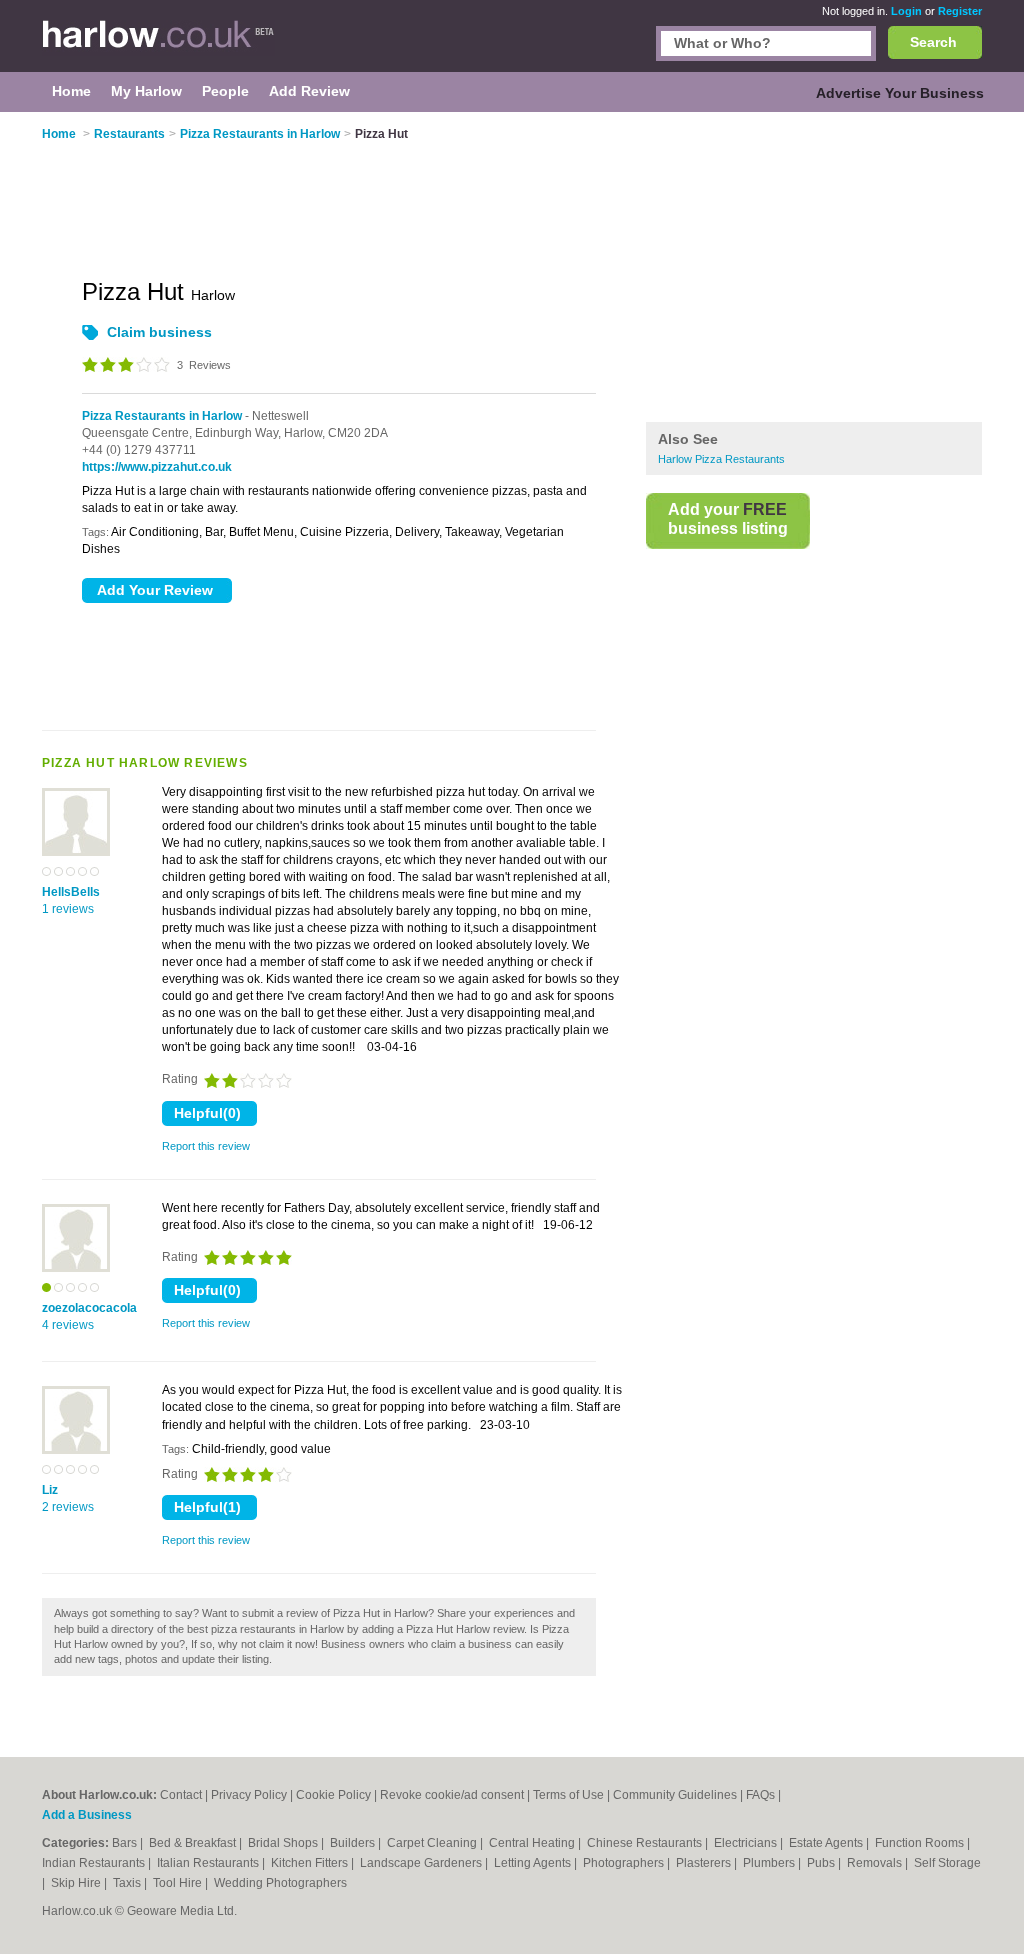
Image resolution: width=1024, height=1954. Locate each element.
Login (906, 11)
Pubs (822, 1863)
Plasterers (705, 1863)
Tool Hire (179, 1883)
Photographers (625, 1863)
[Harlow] (158, 46)
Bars (126, 1843)
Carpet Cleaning (433, 1843)
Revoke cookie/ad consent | (456, 1795)
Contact (181, 1795)
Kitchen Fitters (311, 1863)
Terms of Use (568, 1795)
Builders (354, 1843)
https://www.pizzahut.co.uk (157, 467)
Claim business (159, 332)
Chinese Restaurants (646, 1843)
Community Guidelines (675, 1795)
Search (933, 42)
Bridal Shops (284, 1843)
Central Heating (533, 1843)
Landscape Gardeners (422, 1863)
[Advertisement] (814, 269)
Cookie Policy (333, 1795)
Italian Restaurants (209, 1863)
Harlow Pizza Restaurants (721, 459)
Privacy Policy (249, 1795)
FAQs (760, 1795)
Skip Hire (77, 1883)
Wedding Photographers (280, 1883)
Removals (876, 1863)
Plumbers (770, 1863)
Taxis (128, 1883)
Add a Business (87, 1815)
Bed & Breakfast (194, 1843)
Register (960, 11)
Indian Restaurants (95, 1863)
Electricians (747, 1843)
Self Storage (947, 1863)
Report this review (206, 1146)
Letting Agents (534, 1863)
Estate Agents (827, 1843)
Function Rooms (921, 1843)
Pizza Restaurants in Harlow (162, 416)
